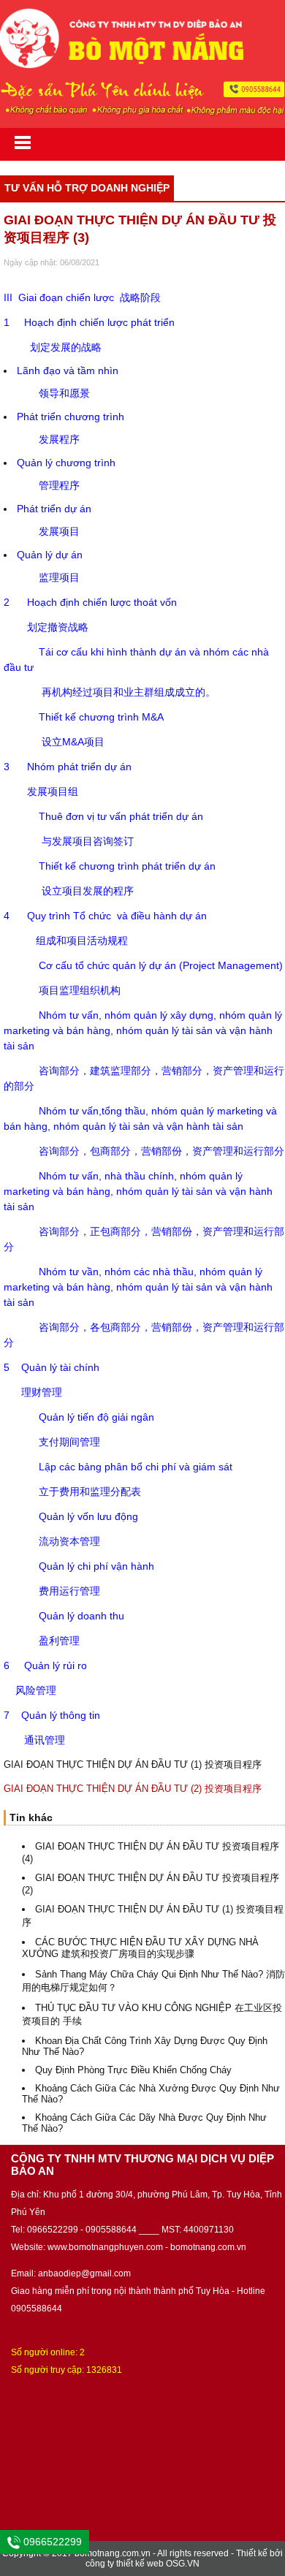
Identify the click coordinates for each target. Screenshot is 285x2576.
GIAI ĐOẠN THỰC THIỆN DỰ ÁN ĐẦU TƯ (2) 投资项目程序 (133, 1789)
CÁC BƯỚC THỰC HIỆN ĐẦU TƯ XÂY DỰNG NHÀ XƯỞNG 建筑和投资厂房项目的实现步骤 (140, 1948)
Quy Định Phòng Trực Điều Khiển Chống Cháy (133, 2070)
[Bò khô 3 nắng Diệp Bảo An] (142, 65)
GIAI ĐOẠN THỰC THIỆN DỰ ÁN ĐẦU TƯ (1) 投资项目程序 (133, 1764)
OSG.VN (183, 2564)
